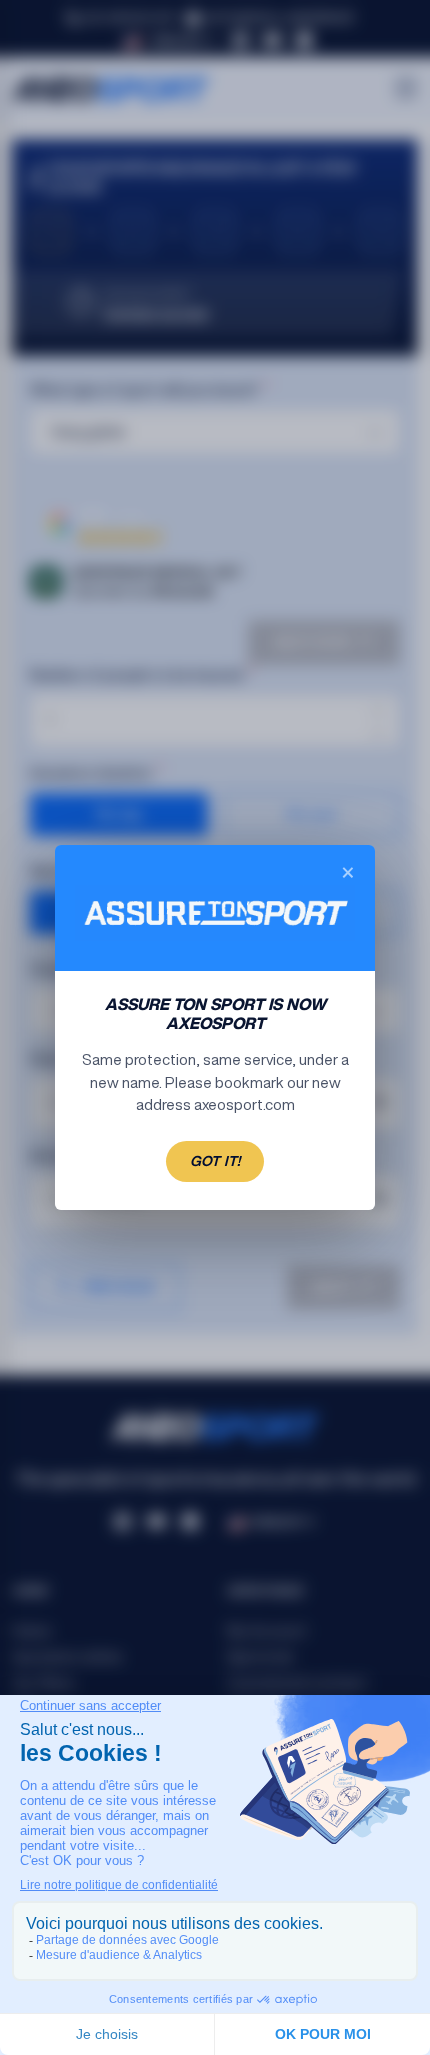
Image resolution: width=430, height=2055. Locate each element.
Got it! (215, 1161)
